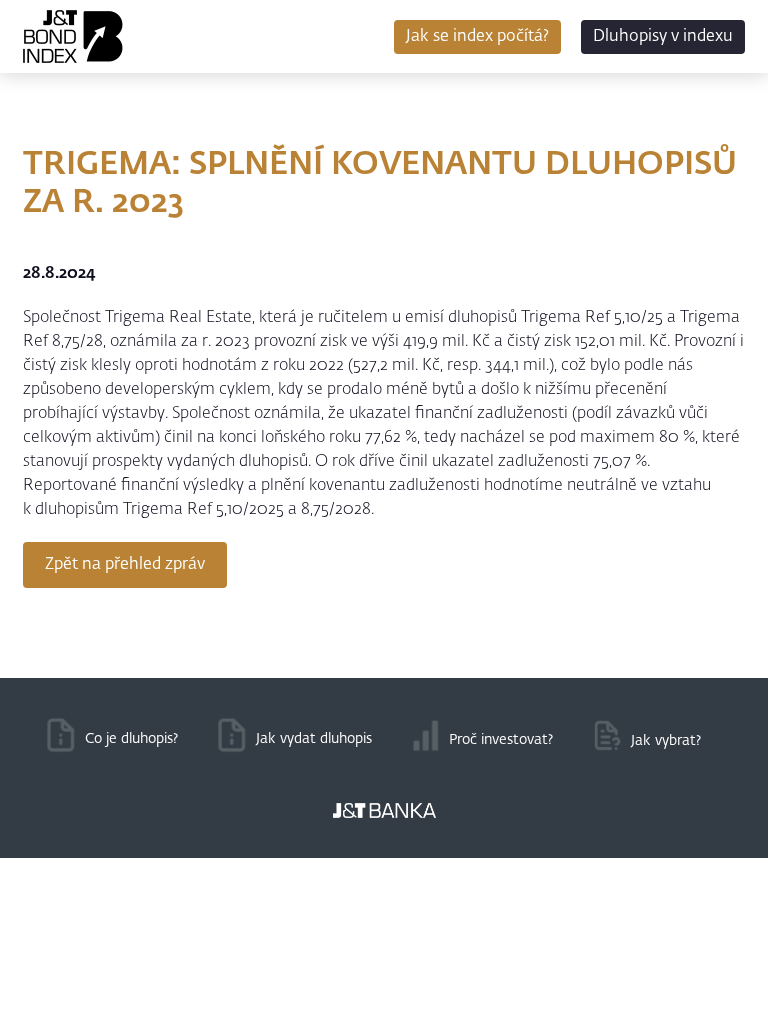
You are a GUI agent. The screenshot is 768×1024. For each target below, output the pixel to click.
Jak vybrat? (666, 741)
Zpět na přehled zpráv (125, 565)
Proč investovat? (501, 740)
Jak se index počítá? (477, 37)
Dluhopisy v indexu (663, 37)
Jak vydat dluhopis (314, 739)
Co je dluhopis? (131, 739)
